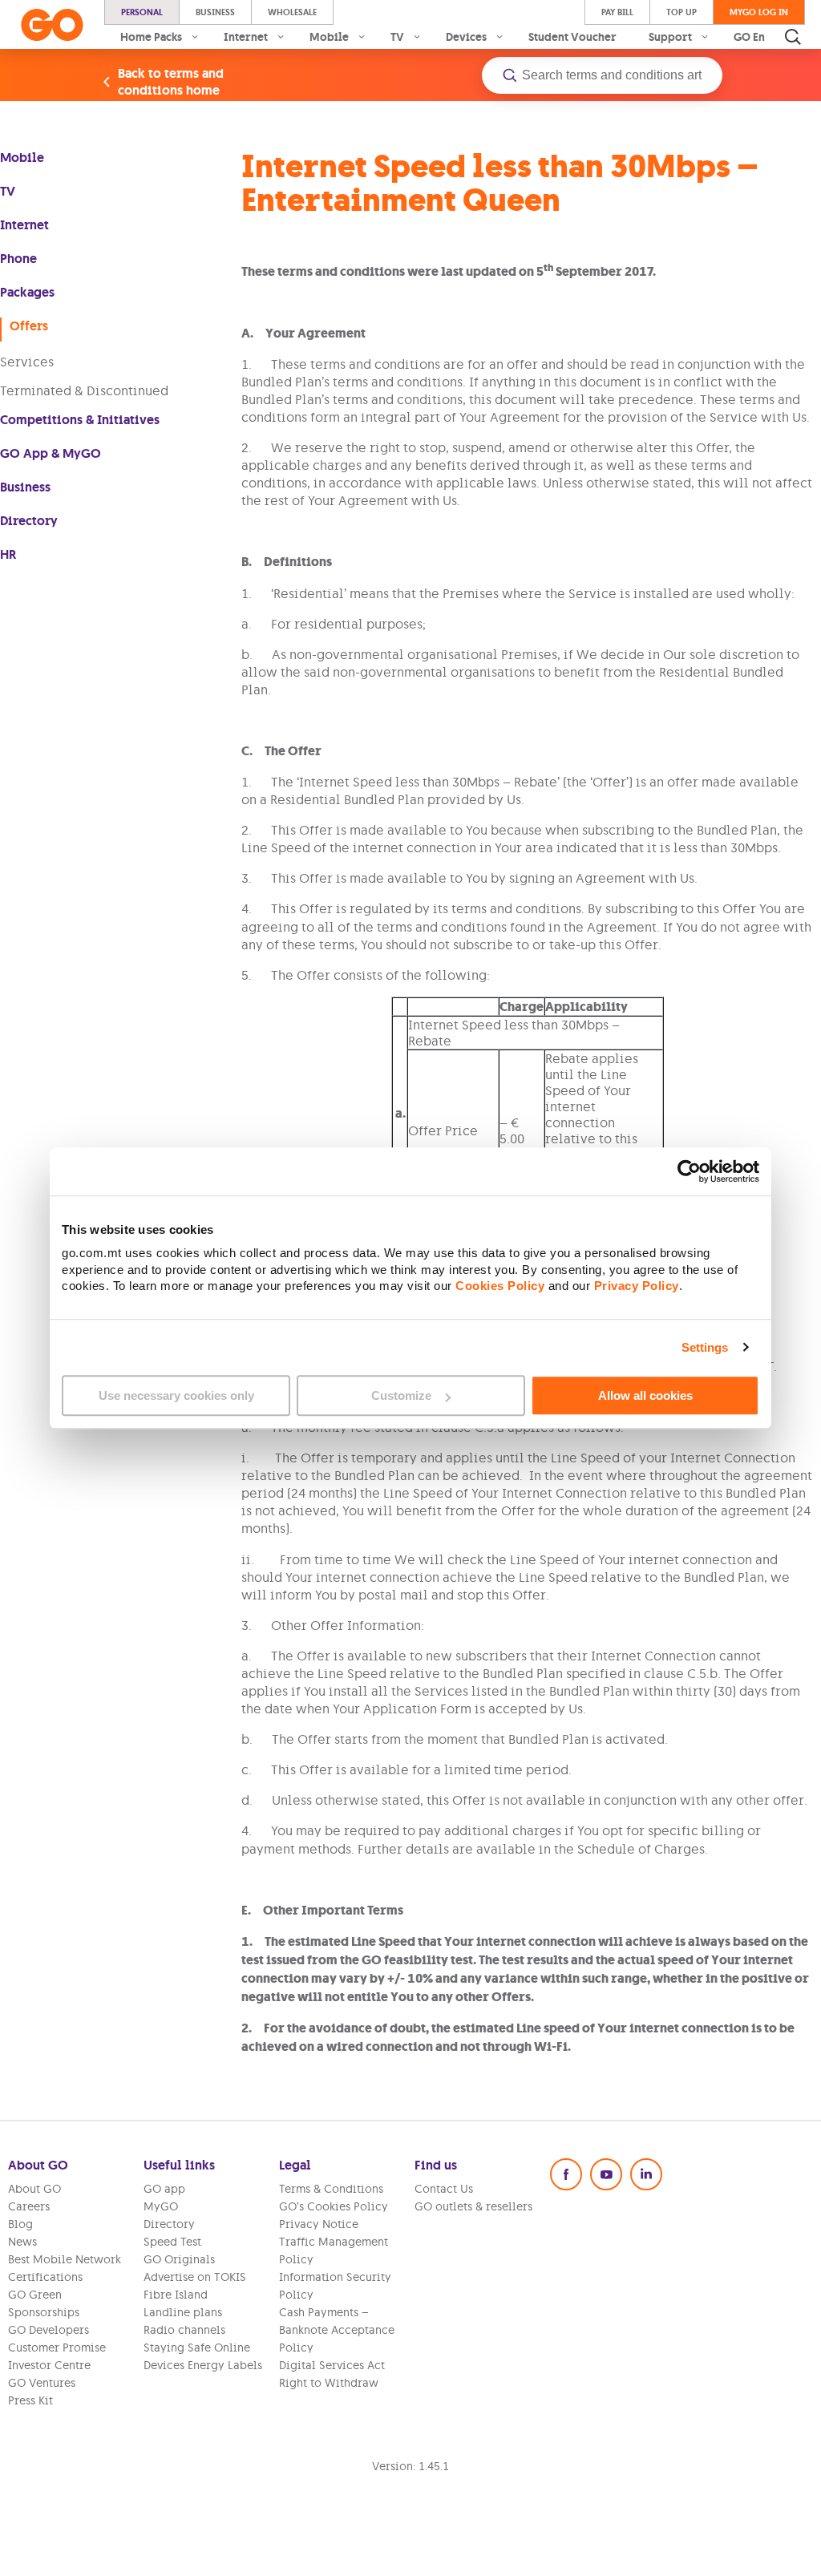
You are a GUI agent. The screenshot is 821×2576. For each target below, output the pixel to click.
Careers (29, 2206)
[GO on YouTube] (606, 2174)
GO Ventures (42, 2383)
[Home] (52, 25)
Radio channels (184, 2330)
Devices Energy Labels (203, 2365)
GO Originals (179, 2259)
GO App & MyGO (51, 453)
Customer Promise (57, 2348)
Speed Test (172, 2242)
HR (8, 554)
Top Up (681, 12)
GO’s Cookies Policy (334, 2206)
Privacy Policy (637, 1286)
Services (27, 362)
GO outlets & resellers (473, 2206)
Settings (705, 1347)
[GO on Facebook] (566, 2174)
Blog (20, 2224)
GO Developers (49, 2330)
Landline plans (183, 2312)
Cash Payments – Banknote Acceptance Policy (337, 2330)
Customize (401, 1395)
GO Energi (761, 37)
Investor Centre (49, 2365)
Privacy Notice (319, 2224)
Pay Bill (617, 12)
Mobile (22, 158)
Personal (142, 12)
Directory (29, 521)
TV (8, 191)
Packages (27, 292)
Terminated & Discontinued (84, 390)
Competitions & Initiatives (80, 420)
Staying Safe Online (197, 2348)
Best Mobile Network (65, 2259)
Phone (18, 259)
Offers (29, 326)
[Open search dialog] (793, 37)
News (22, 2242)
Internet (24, 225)
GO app (164, 2189)
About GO (34, 2189)
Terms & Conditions (331, 2189)
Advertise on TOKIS (195, 2277)
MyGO (161, 2206)
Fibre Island (176, 2295)
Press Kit (30, 2400)
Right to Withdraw (329, 2383)
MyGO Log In (759, 12)
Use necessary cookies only (176, 1395)
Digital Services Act (332, 2365)
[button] (602, 75)
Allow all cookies (645, 1395)
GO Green (35, 2295)
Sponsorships (44, 2312)
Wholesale (292, 12)
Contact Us (444, 2189)
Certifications (45, 2277)
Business (215, 12)
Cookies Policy (500, 1286)
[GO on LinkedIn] (646, 2174)
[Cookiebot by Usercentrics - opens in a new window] (689, 1171)
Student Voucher (572, 37)
